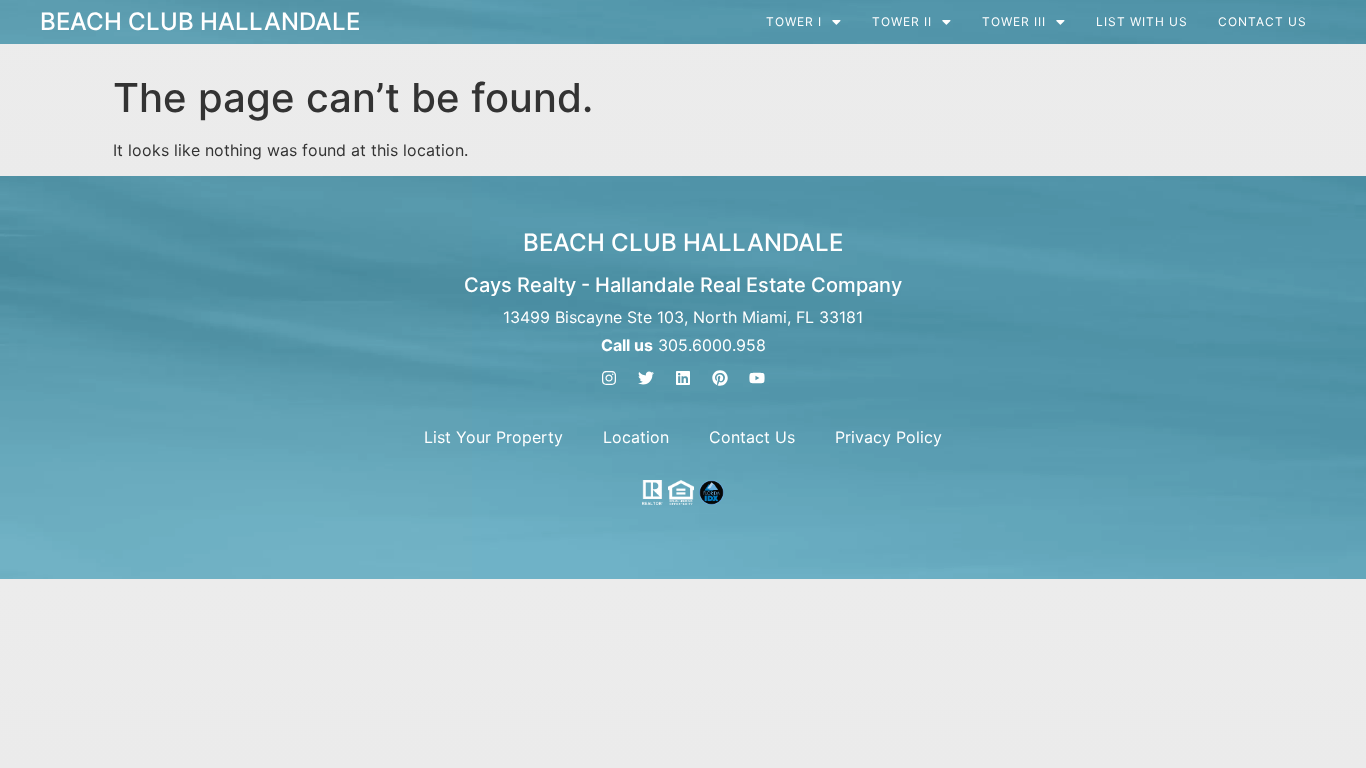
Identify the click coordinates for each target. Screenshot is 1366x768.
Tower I (794, 22)
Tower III (1014, 22)
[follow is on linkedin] (683, 378)
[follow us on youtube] (757, 378)
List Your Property (493, 437)
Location (636, 437)
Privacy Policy (888, 437)
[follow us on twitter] (646, 378)
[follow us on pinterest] (720, 378)
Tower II (902, 22)
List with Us (1142, 22)
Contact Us (1262, 22)
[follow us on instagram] (609, 378)
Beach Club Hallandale (200, 21)
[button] (804, 22)
